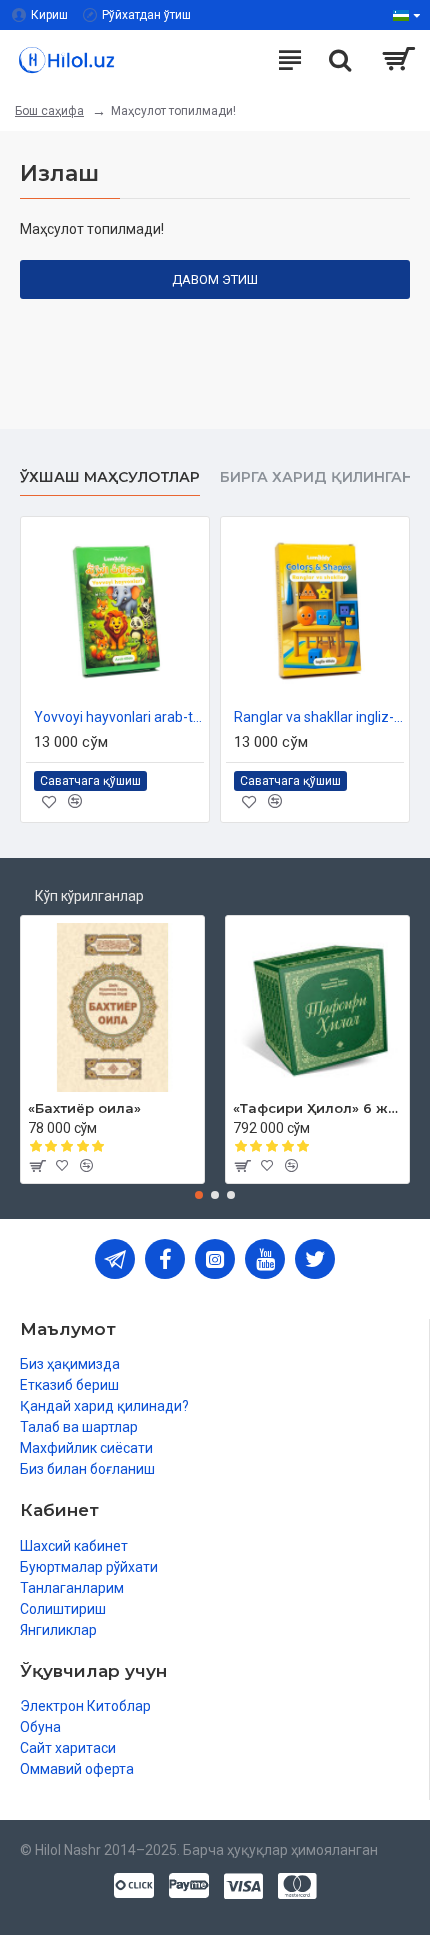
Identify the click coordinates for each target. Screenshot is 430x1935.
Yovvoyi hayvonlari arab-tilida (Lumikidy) (119, 717)
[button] (199, 1195)
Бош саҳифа (49, 111)
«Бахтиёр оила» (84, 1108)
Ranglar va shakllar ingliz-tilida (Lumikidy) (319, 717)
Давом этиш (215, 279)
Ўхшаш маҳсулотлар (110, 477)
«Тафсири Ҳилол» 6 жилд (317, 1108)
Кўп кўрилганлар (89, 896)
